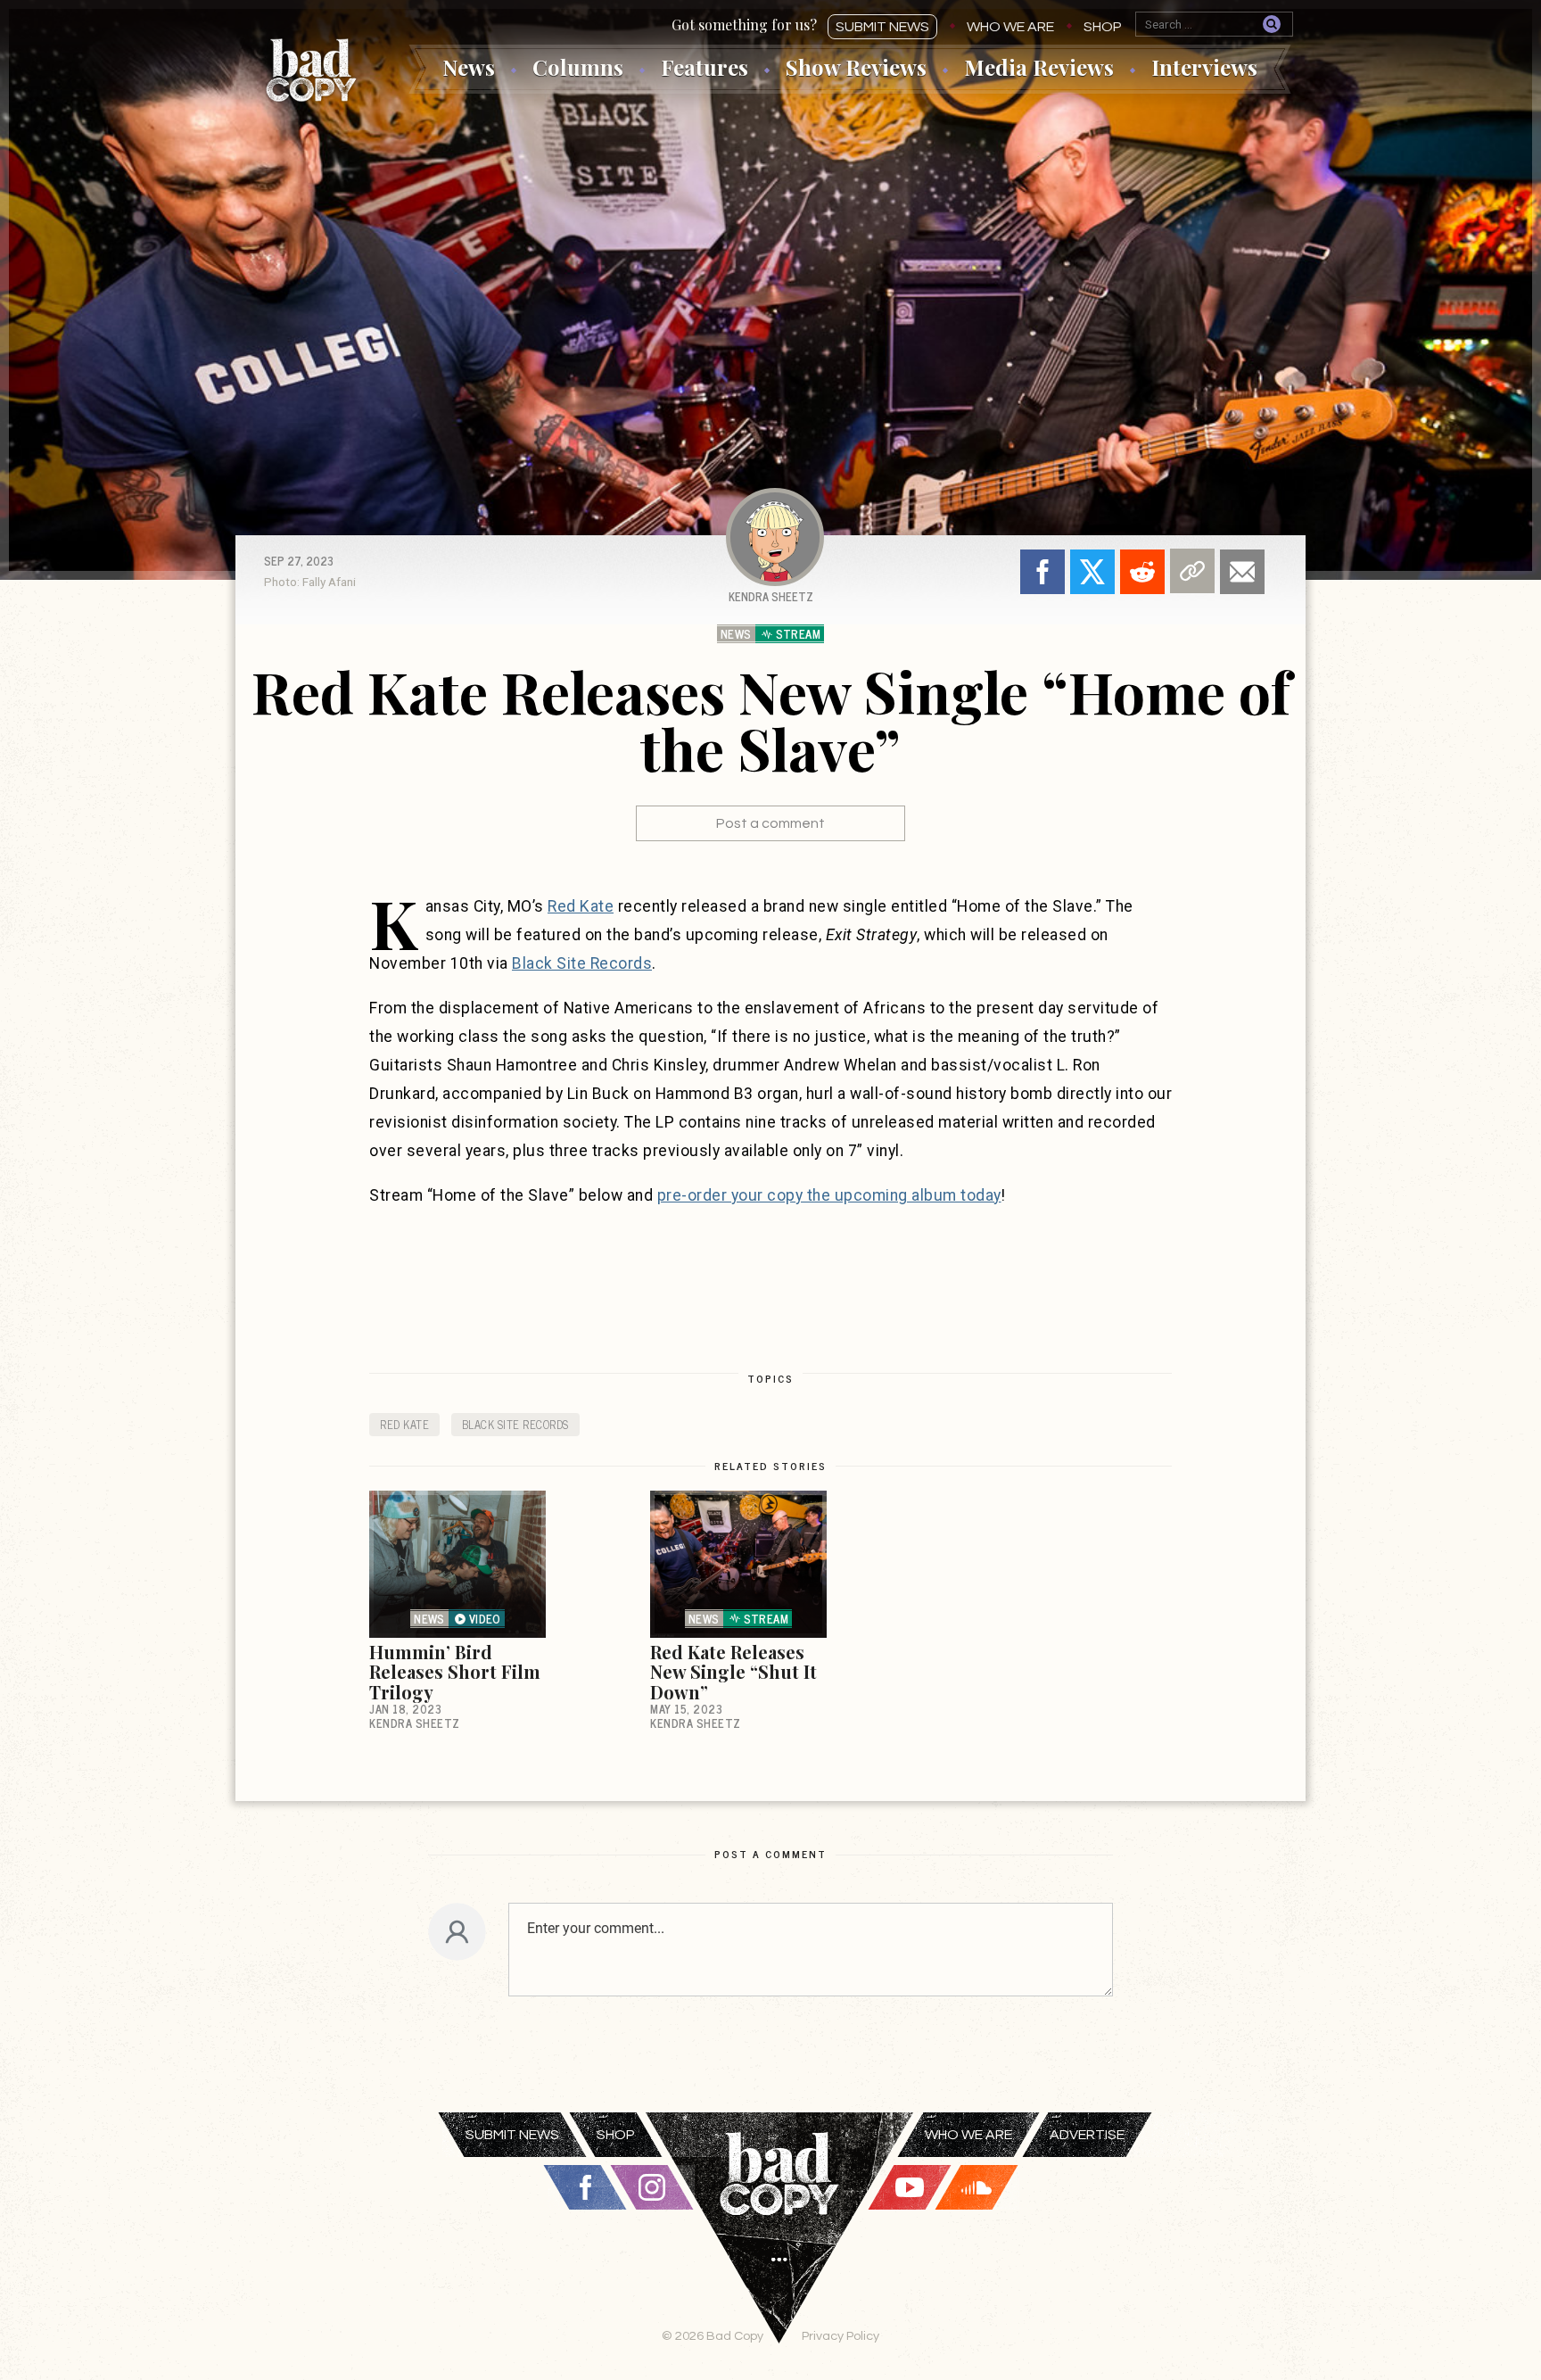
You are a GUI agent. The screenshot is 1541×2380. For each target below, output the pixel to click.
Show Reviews (856, 67)
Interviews (1204, 67)
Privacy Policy (841, 2336)
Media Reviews (1039, 67)
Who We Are (1010, 27)
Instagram (652, 2187)
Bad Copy (311, 70)
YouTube (910, 2187)
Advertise (1087, 2135)
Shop (1103, 27)
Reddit (1142, 572)
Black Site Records (582, 963)
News (469, 67)
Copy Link (1192, 571)
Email (1242, 572)
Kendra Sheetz (771, 596)
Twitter (1092, 572)
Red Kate (581, 906)
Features (705, 67)
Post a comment (770, 823)
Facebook (1042, 572)
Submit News (882, 27)
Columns (578, 67)
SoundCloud (977, 2187)
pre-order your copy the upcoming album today (829, 1195)
